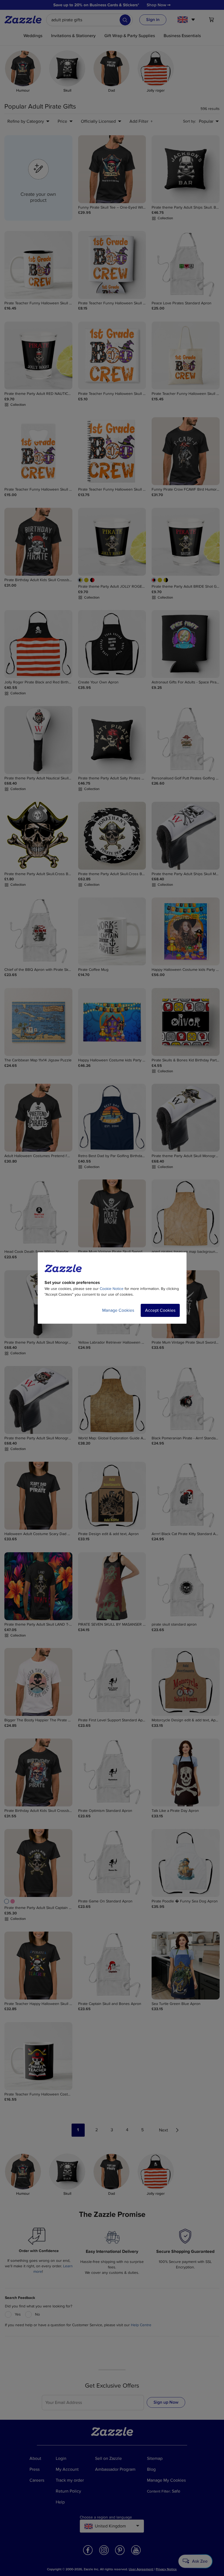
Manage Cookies (118, 1310)
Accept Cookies (160, 1310)
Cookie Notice (112, 1289)
